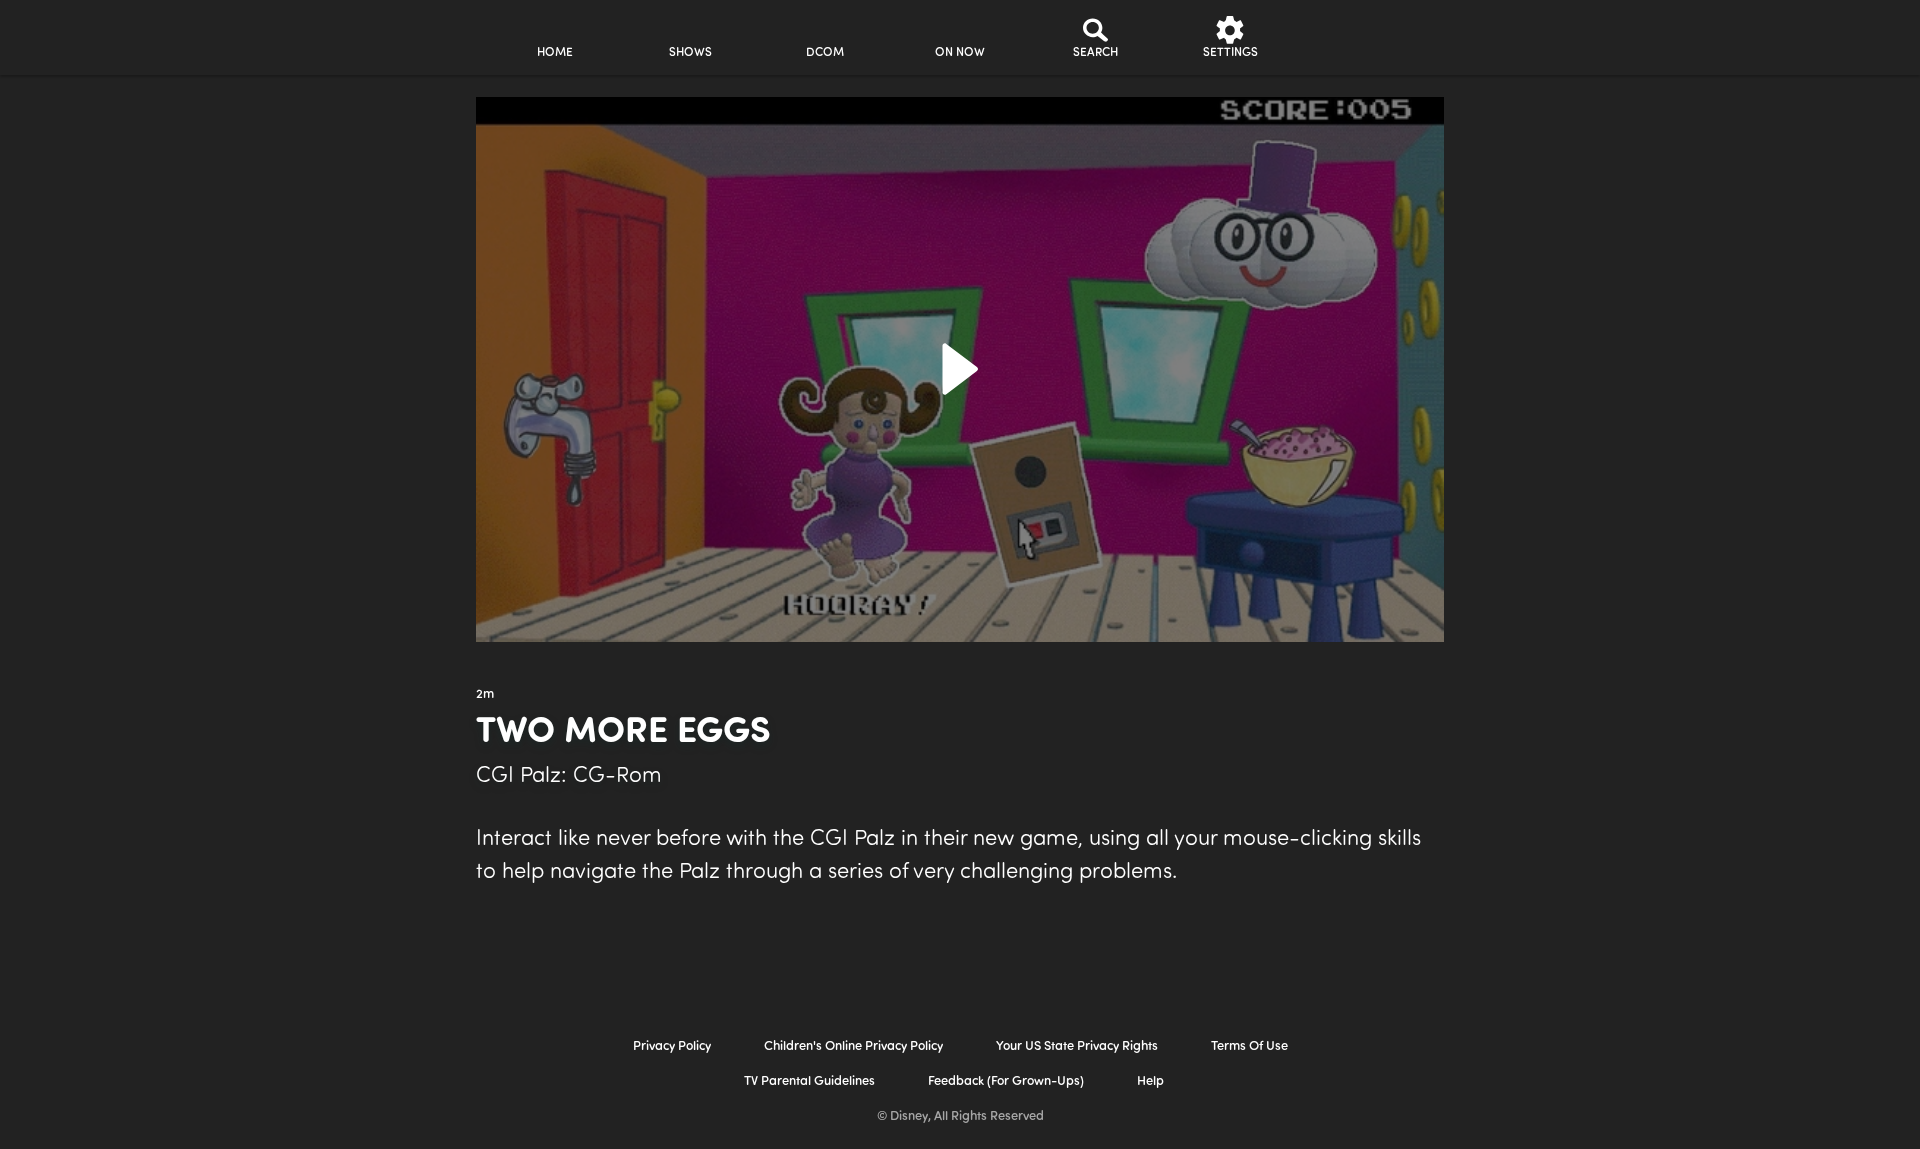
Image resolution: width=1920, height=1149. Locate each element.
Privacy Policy (672, 1046)
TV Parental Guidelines (809, 1081)
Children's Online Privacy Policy (853, 1046)
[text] (485, 695)
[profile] (1365, 37)
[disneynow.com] (308, 34)
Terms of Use (1249, 1046)
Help (1150, 1081)
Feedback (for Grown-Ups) (1006, 1081)
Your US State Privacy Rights (1077, 1046)
